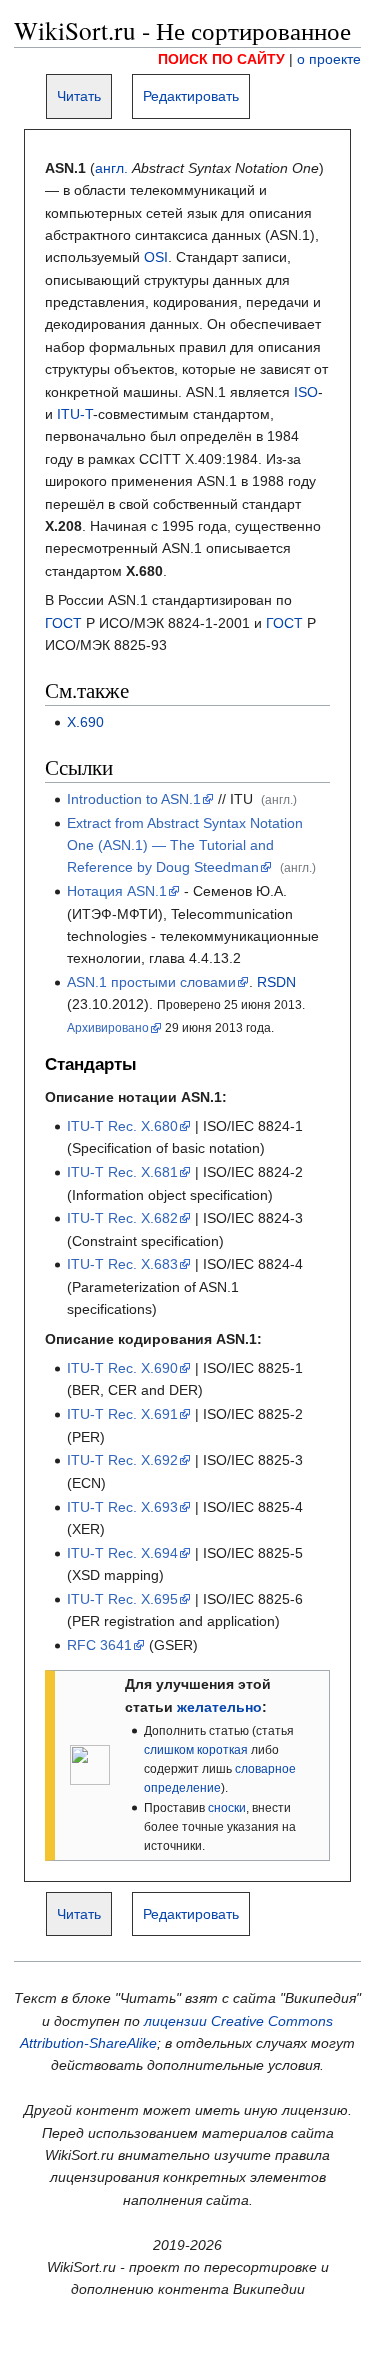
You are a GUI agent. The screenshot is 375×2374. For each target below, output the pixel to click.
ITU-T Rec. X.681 (122, 1172)
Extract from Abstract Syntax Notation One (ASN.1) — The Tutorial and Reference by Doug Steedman (185, 845)
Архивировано (108, 1028)
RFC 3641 (99, 1645)
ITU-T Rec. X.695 (122, 1599)
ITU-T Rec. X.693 (122, 1507)
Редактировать (191, 96)
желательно (219, 1707)
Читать (79, 96)
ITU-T (75, 414)
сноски (227, 1808)
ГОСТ (63, 623)
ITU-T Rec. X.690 (122, 1368)
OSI (156, 257)
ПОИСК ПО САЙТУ (221, 59)
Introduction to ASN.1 (134, 799)
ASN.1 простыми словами (151, 982)
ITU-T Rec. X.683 (122, 1264)
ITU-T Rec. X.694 (122, 1553)
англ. (111, 168)
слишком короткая (196, 1750)
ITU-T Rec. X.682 (122, 1218)
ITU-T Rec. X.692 (122, 1460)
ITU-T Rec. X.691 (122, 1414)
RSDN (276, 982)
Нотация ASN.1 (117, 891)
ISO (306, 392)
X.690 (85, 722)
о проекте (329, 59)
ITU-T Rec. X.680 (122, 1126)
